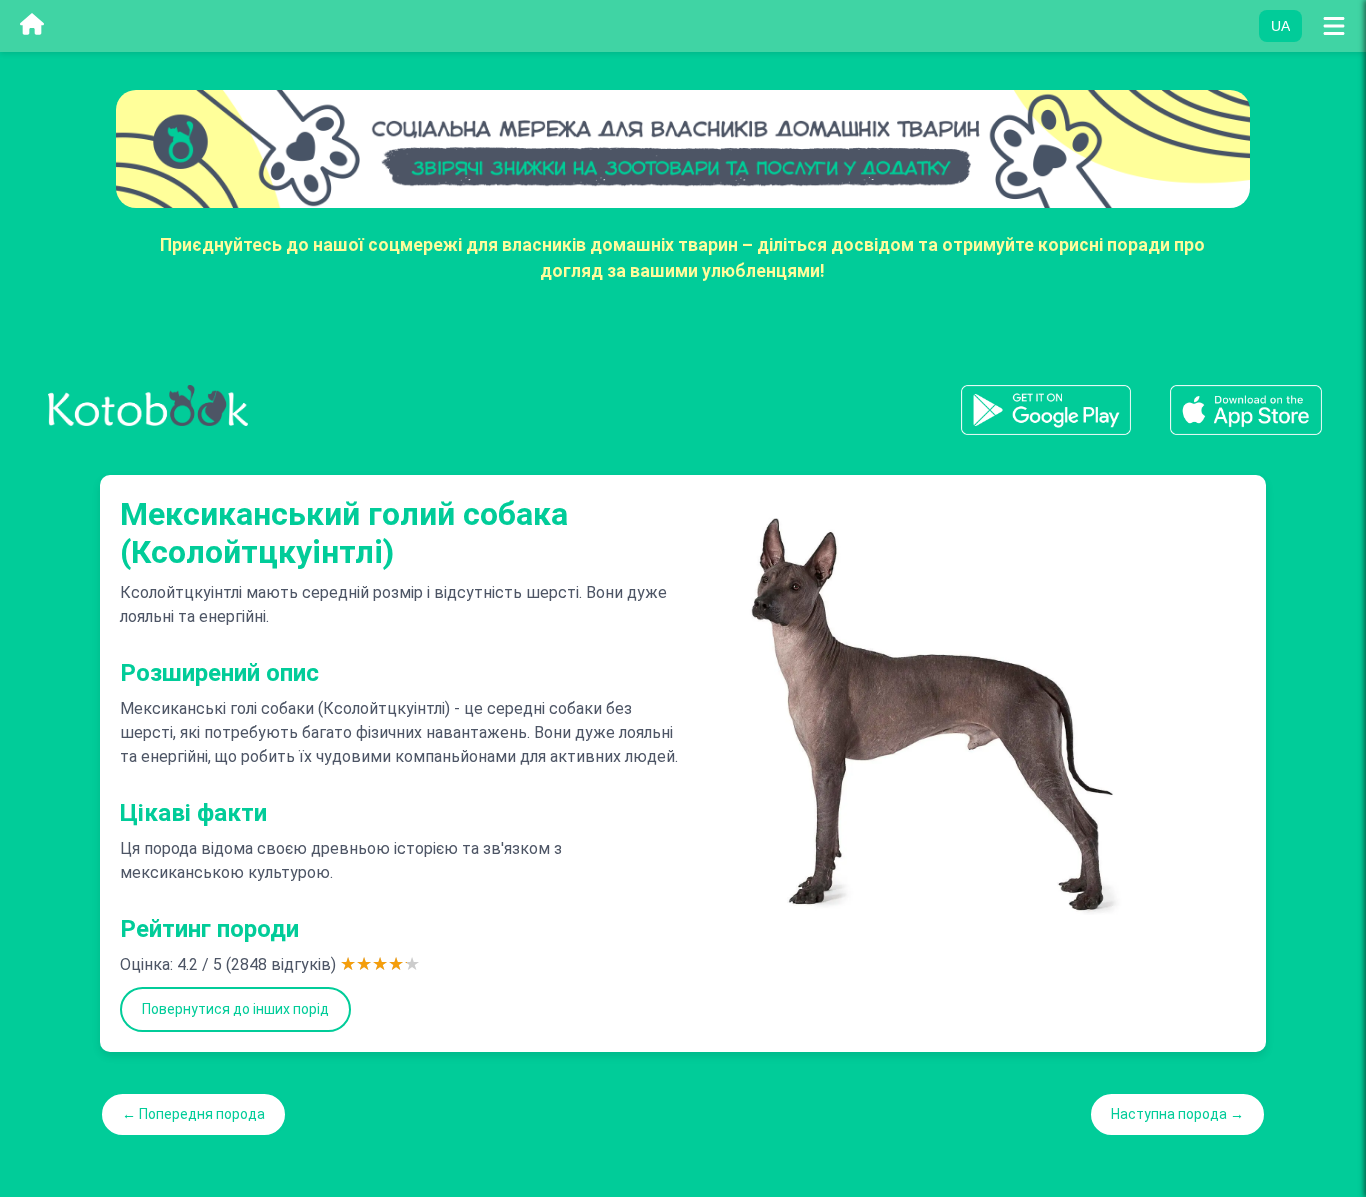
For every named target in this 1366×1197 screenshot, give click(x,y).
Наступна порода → (1177, 1114)
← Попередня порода (193, 1114)
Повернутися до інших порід (235, 1009)
